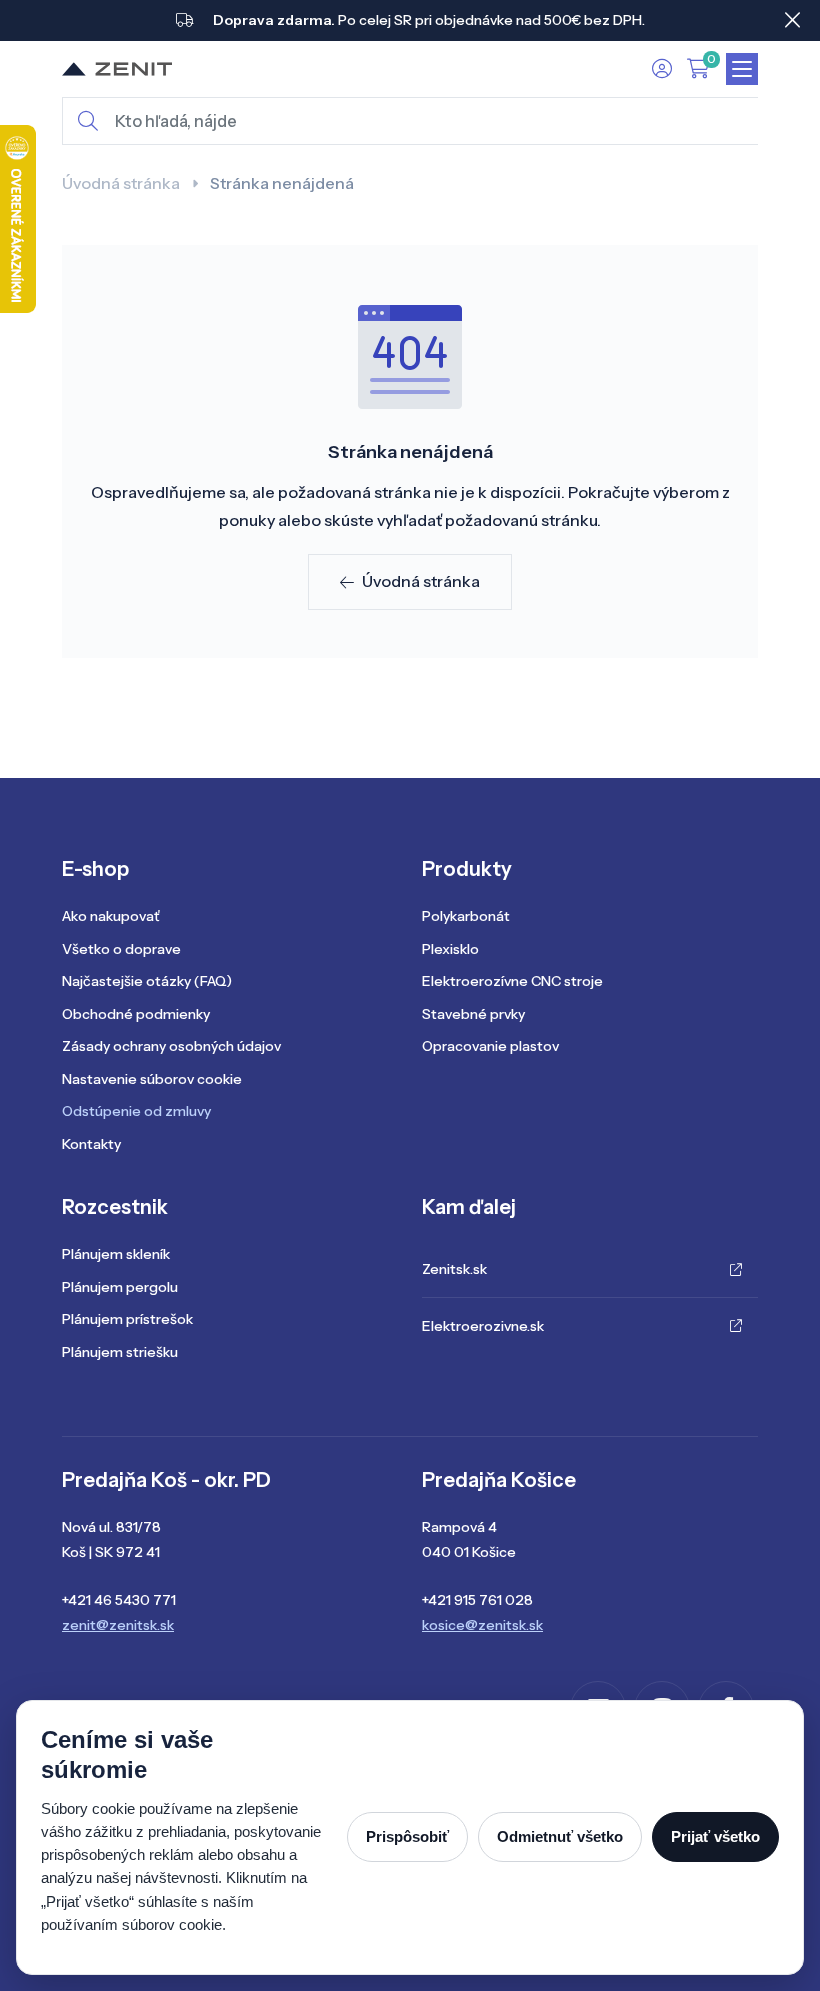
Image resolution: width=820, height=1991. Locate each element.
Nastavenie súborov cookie (152, 1079)
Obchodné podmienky (136, 1014)
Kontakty (91, 1144)
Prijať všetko (715, 1836)
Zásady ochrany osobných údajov (171, 1046)
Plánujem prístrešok (127, 1319)
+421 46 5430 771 (119, 1600)
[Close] (792, 20)
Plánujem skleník (116, 1254)
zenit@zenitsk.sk (118, 1625)
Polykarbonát (466, 916)
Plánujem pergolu (120, 1287)
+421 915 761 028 (477, 1600)
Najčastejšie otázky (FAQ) (147, 981)
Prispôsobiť (407, 1836)
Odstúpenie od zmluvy (136, 1111)
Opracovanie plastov (490, 1046)
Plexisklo (450, 949)
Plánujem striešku (120, 1352)
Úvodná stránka (121, 183)
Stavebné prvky (473, 1014)
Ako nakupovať (110, 916)
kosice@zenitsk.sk (482, 1625)
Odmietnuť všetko (560, 1836)
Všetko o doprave (121, 949)
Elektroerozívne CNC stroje (512, 981)
